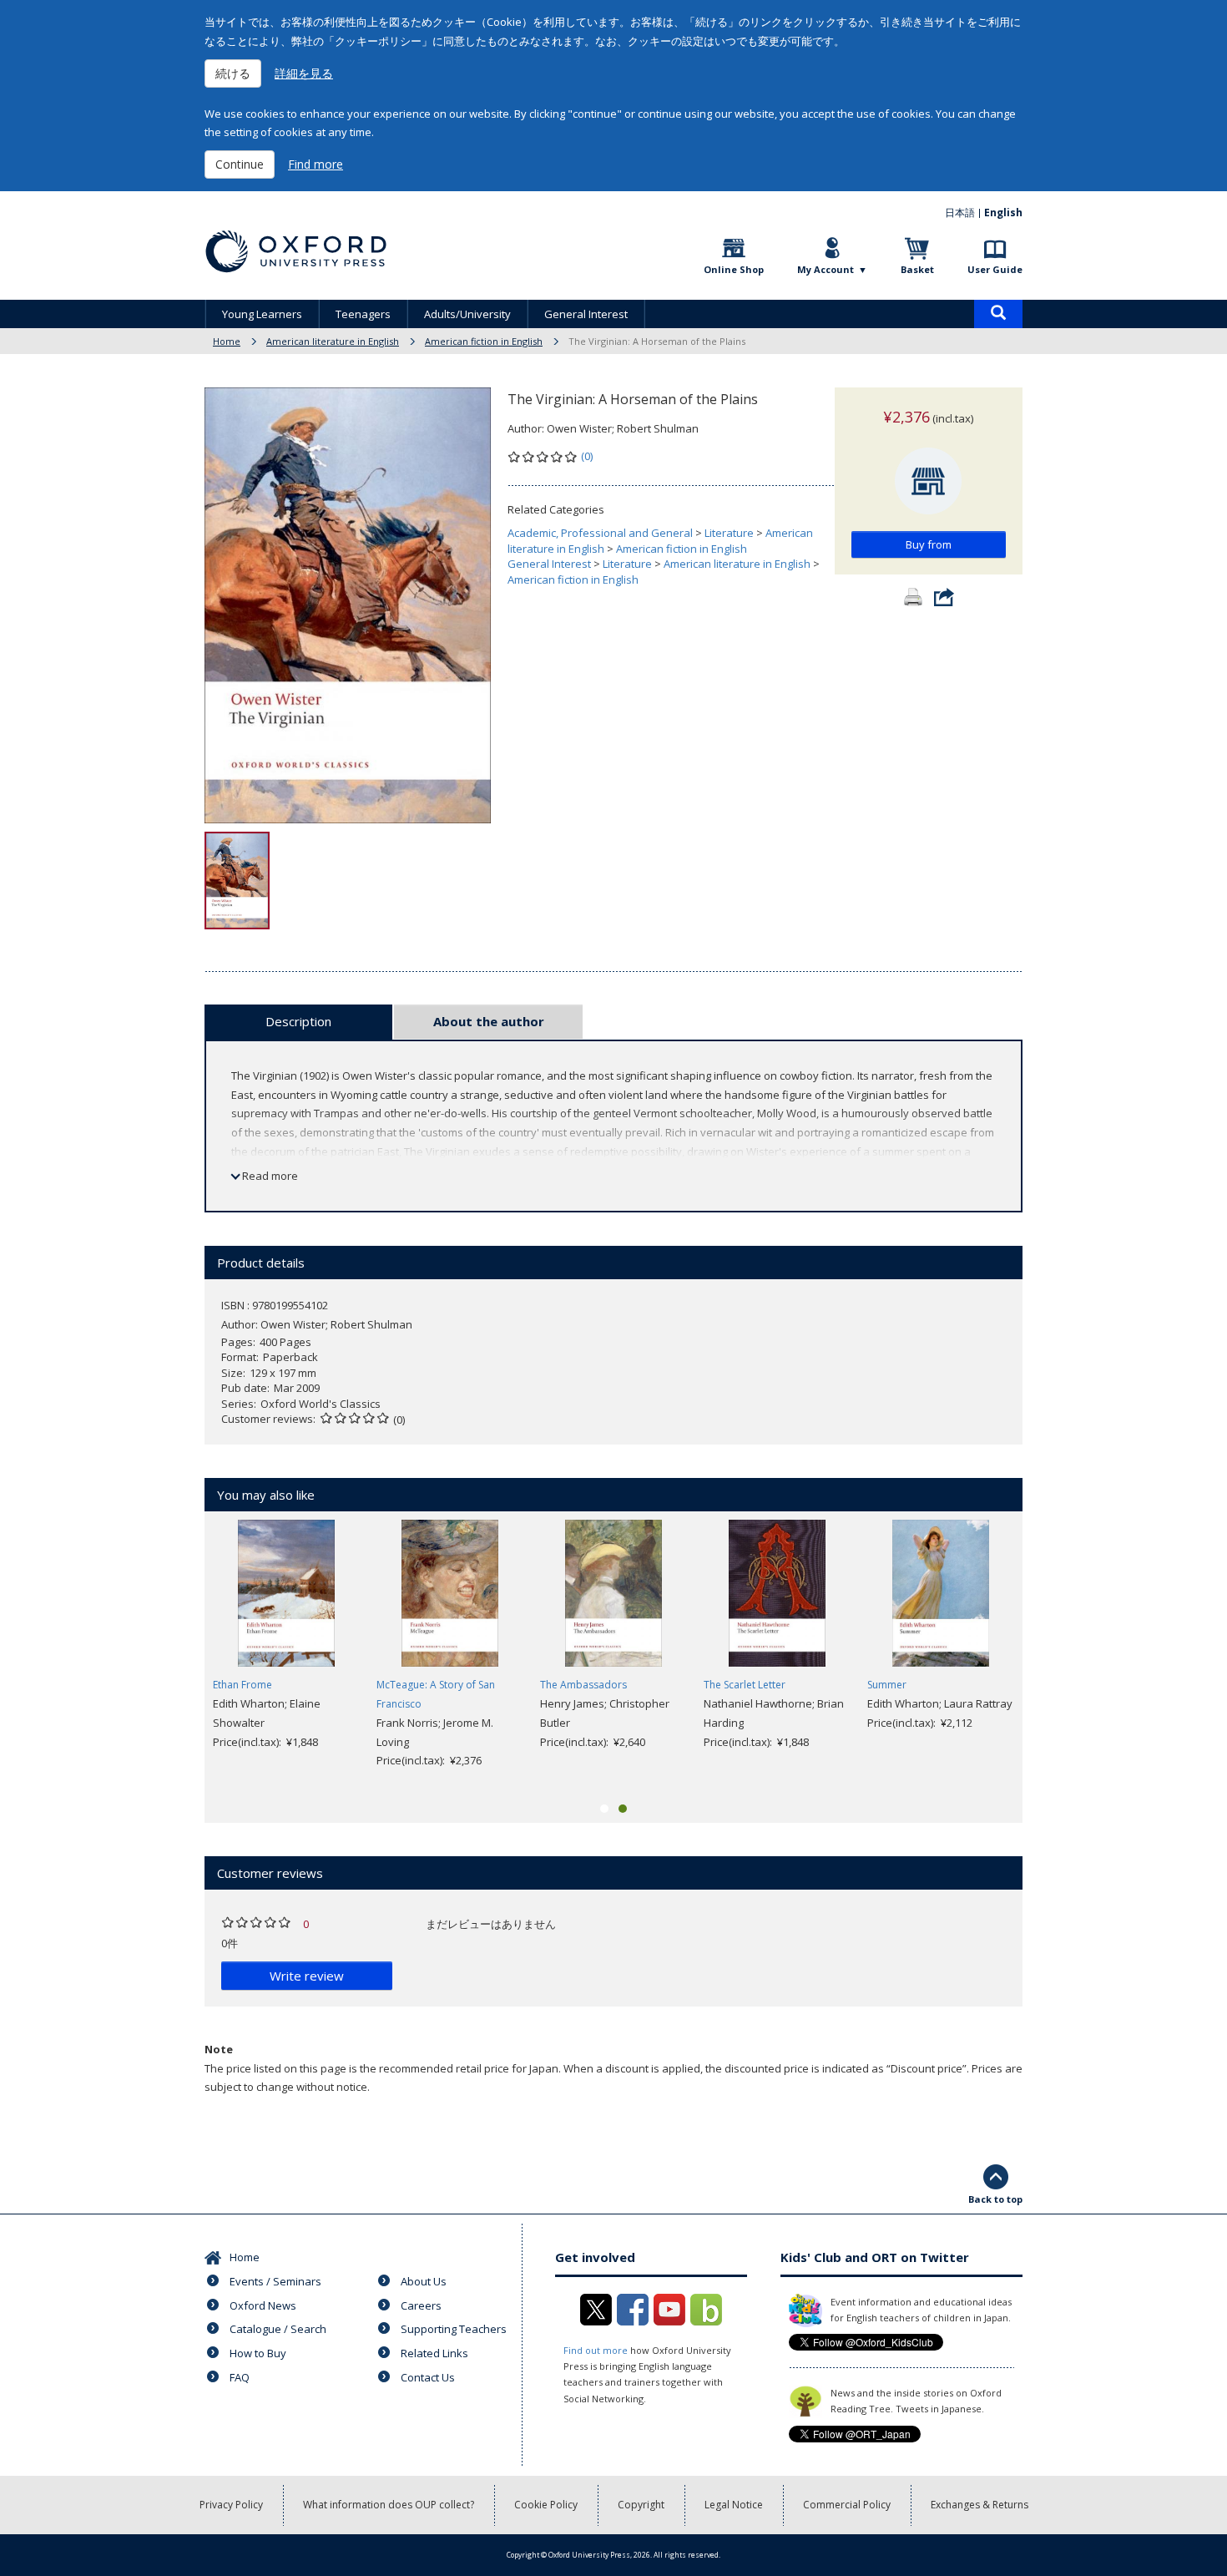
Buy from (929, 544)
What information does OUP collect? (389, 2505)
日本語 (960, 213)
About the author (489, 1021)
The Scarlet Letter (745, 1685)
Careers (421, 2305)
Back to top (995, 2199)
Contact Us (428, 2377)
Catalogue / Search (278, 2329)
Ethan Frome (242, 1685)
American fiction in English (484, 341)
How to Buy (258, 2353)
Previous (179, 1655)
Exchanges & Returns (980, 2505)
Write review (307, 1976)
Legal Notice (734, 2505)
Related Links (434, 2353)
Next (1048, 1655)
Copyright (641, 2505)
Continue (240, 164)
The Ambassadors (583, 1685)
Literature (729, 533)
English (1003, 213)
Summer (887, 1685)
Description (298, 1021)
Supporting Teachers (454, 2329)
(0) (587, 456)
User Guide (995, 269)
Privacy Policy (231, 2505)
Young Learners (262, 314)
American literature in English (333, 341)
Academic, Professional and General (600, 533)
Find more (316, 164)
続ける (233, 73)
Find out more (596, 2350)
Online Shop (734, 269)
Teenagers (363, 314)
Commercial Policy (847, 2505)
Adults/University (467, 314)
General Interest (586, 314)
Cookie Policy (546, 2505)
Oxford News (263, 2305)
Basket (917, 269)
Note (219, 2049)
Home (227, 341)
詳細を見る (304, 73)
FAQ (240, 2377)
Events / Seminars (275, 2281)
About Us (424, 2281)
